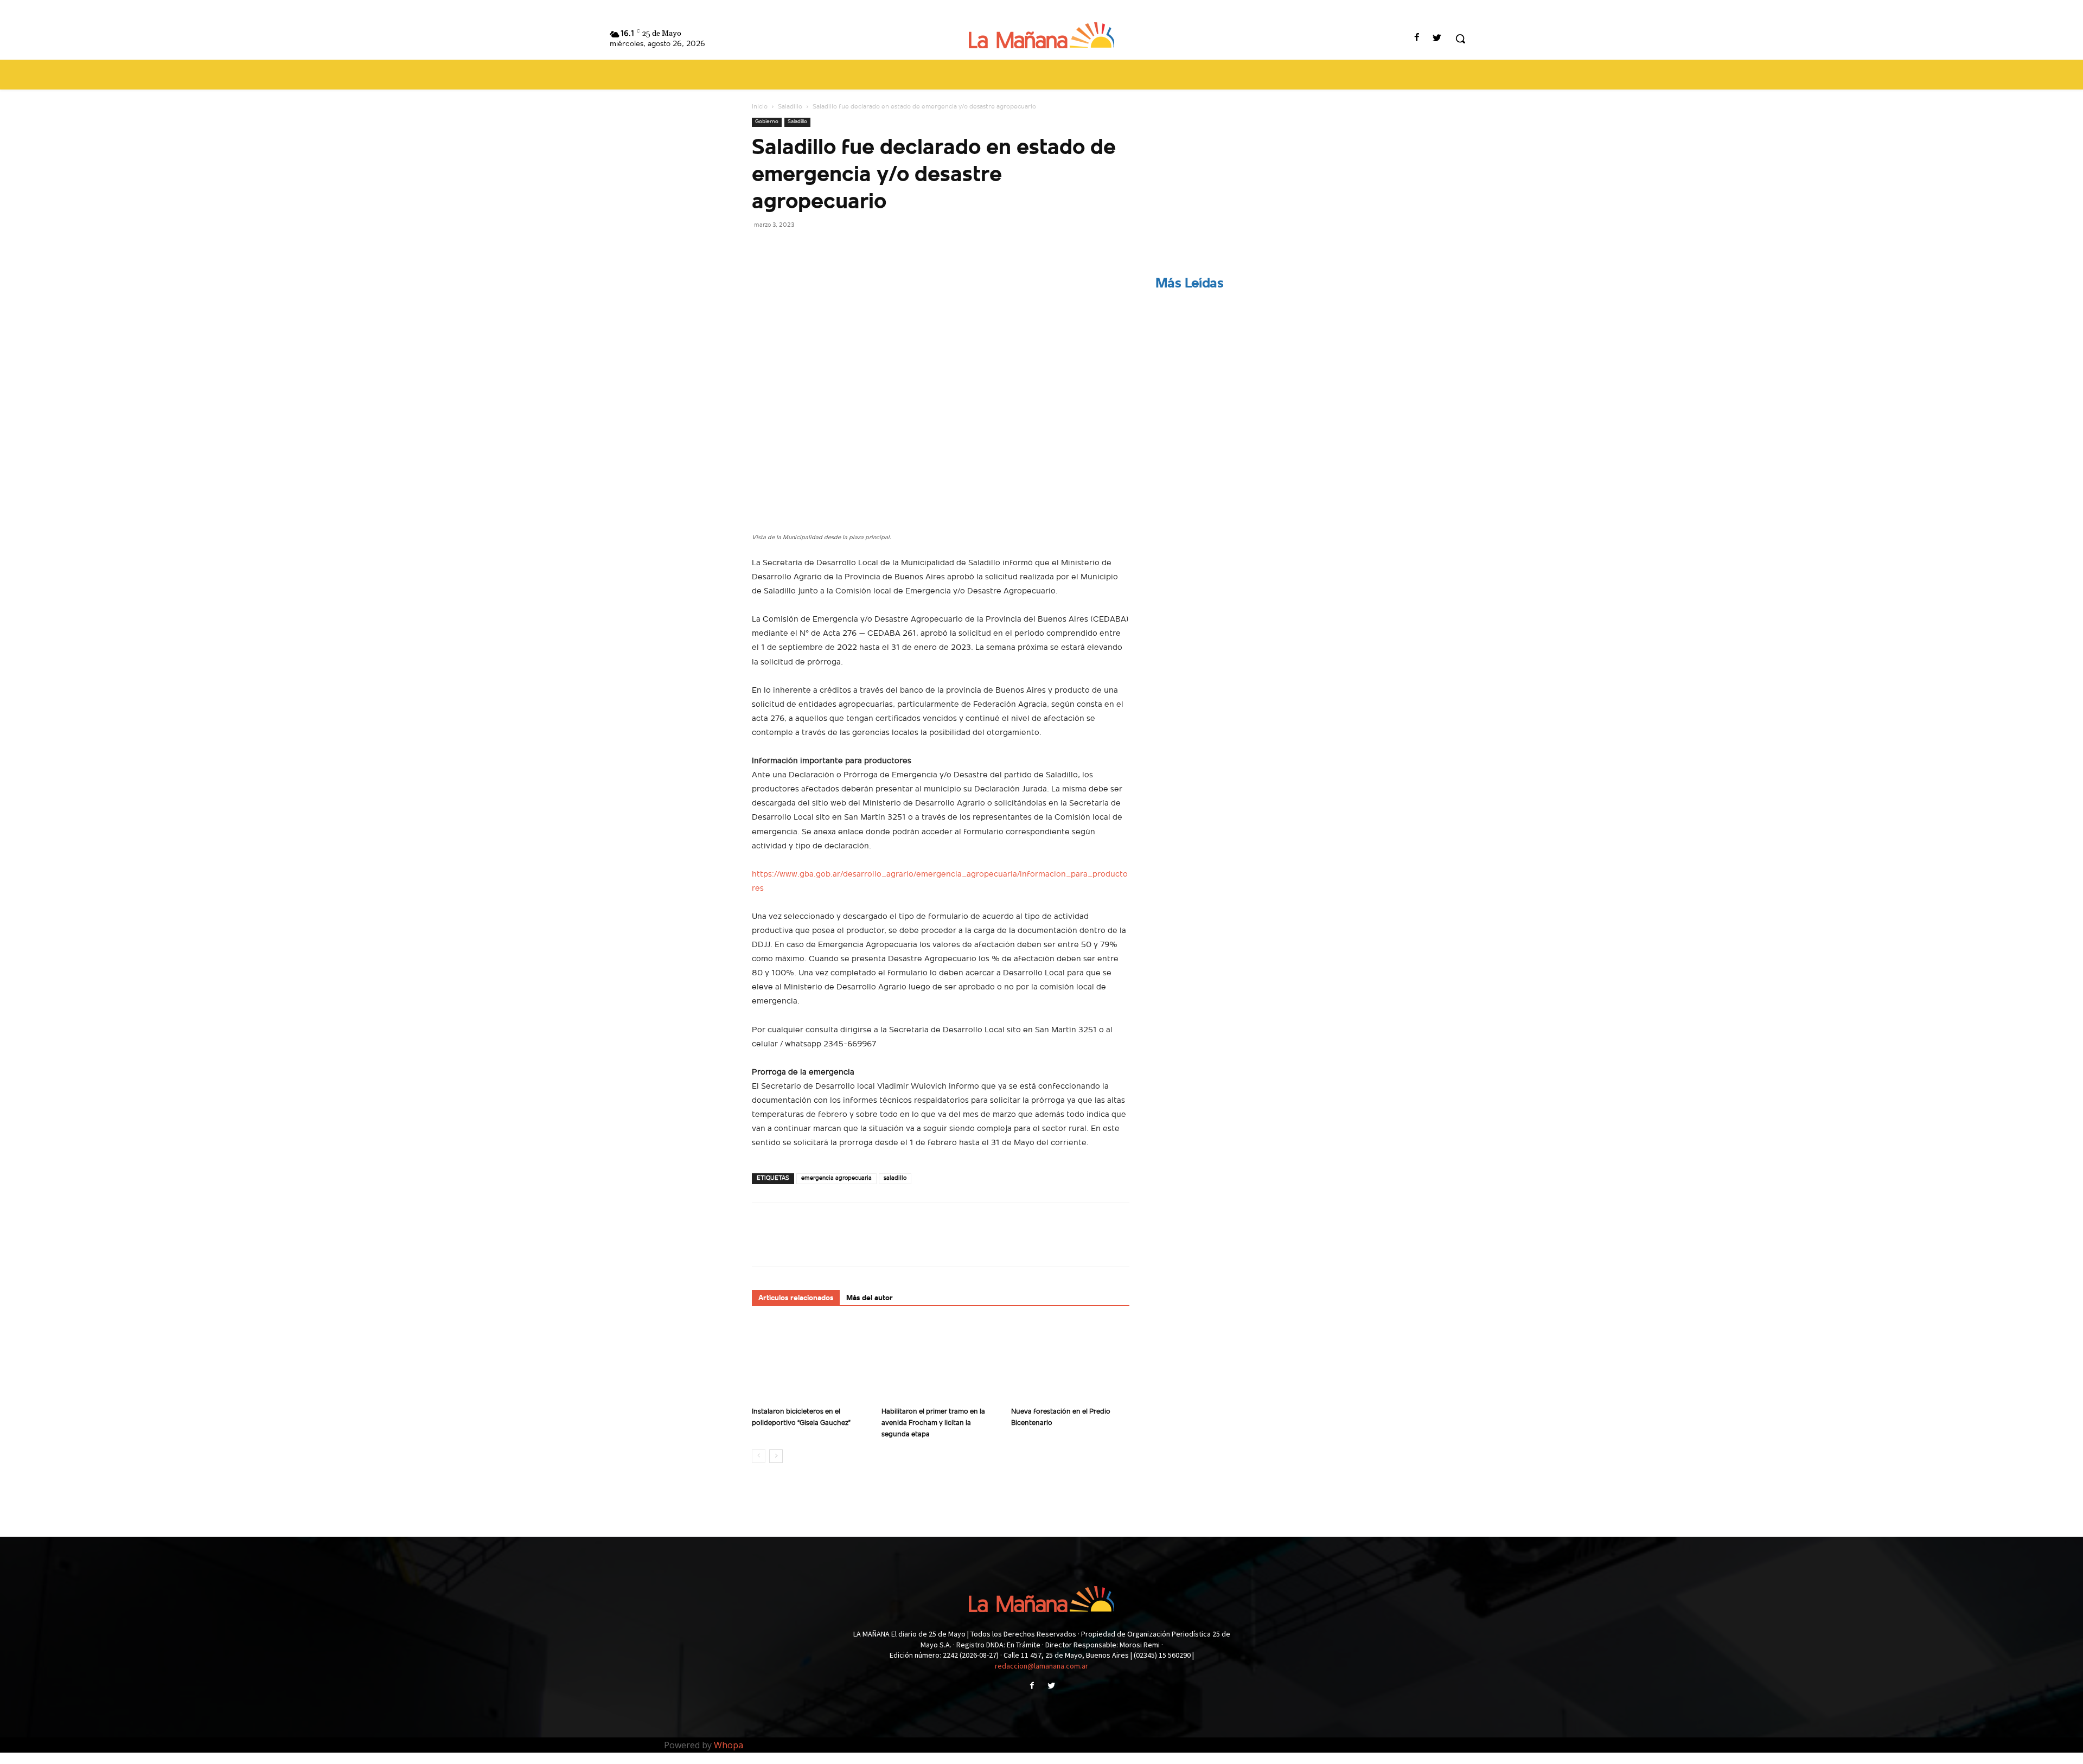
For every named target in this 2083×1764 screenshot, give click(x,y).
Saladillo (790, 107)
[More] (863, 249)
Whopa (729, 1745)
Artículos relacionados (796, 1298)
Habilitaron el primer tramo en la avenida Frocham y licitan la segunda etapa (933, 1423)
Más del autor (870, 1298)
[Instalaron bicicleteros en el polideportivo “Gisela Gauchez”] (811, 1362)
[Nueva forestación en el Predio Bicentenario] (1070, 1362)
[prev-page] (759, 1456)
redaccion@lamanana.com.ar (1041, 1666)
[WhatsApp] (838, 249)
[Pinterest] (813, 249)
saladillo (895, 1178)
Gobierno (767, 122)
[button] (1460, 39)
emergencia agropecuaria (836, 1178)
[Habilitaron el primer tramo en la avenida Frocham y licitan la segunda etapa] (941, 1362)
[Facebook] (1417, 39)
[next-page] (776, 1456)
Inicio (760, 107)
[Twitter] (1437, 39)
